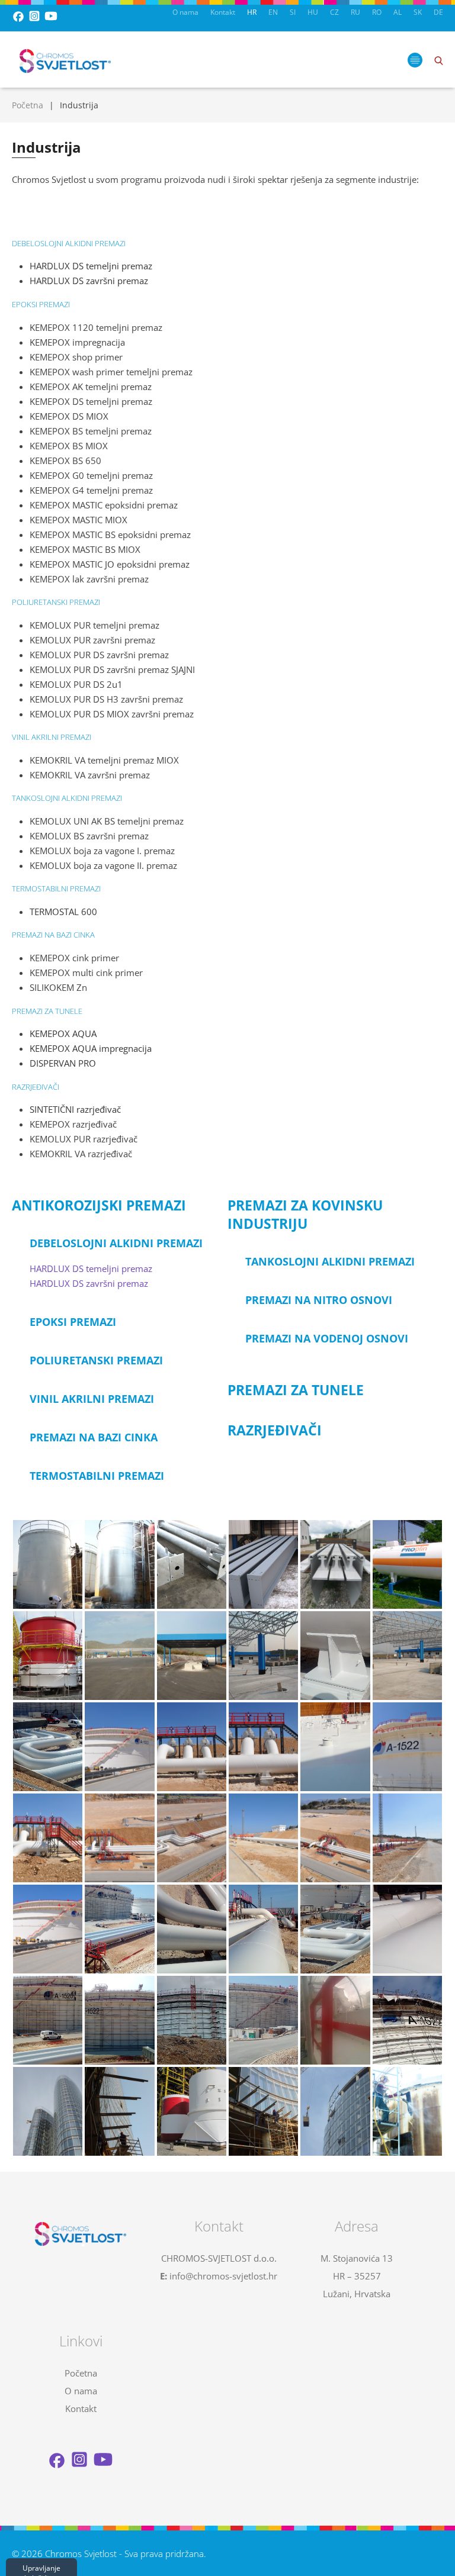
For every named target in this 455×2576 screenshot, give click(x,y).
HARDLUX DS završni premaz (89, 1283)
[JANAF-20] (119, 2020)
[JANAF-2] (119, 1747)
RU (355, 12)
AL (398, 12)
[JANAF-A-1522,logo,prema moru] (407, 2020)
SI (293, 12)
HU (313, 12)
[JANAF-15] (335, 1929)
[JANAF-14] (119, 1929)
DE (438, 12)
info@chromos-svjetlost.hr (223, 2276)
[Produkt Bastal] (192, 1564)
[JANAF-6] (335, 1747)
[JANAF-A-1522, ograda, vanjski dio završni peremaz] (335, 2020)
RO (377, 12)
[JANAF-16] (192, 1929)
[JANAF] (263, 1747)
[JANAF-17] (263, 1929)
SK (418, 12)
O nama (185, 12)
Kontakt (223, 12)
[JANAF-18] (407, 1929)
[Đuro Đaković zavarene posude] (407, 1564)
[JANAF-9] (192, 1838)
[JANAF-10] (335, 1838)
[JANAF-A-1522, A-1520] (263, 2020)
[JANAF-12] (407, 1838)
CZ (334, 12)
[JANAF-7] (407, 1747)
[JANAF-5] (48, 1838)
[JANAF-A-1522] (192, 2020)
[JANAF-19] (48, 2020)
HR (252, 12)
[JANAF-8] (119, 1838)
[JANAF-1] (335, 1656)
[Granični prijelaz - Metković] (119, 1656)
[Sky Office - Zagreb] (48, 2111)
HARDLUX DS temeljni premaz (91, 1268)
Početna (28, 105)
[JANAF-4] (192, 1747)
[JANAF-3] (48, 1747)
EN (273, 12)
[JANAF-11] (263, 1838)
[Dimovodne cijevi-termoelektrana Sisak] (48, 1656)
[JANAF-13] (48, 1929)
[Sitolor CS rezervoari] (48, 1564)
